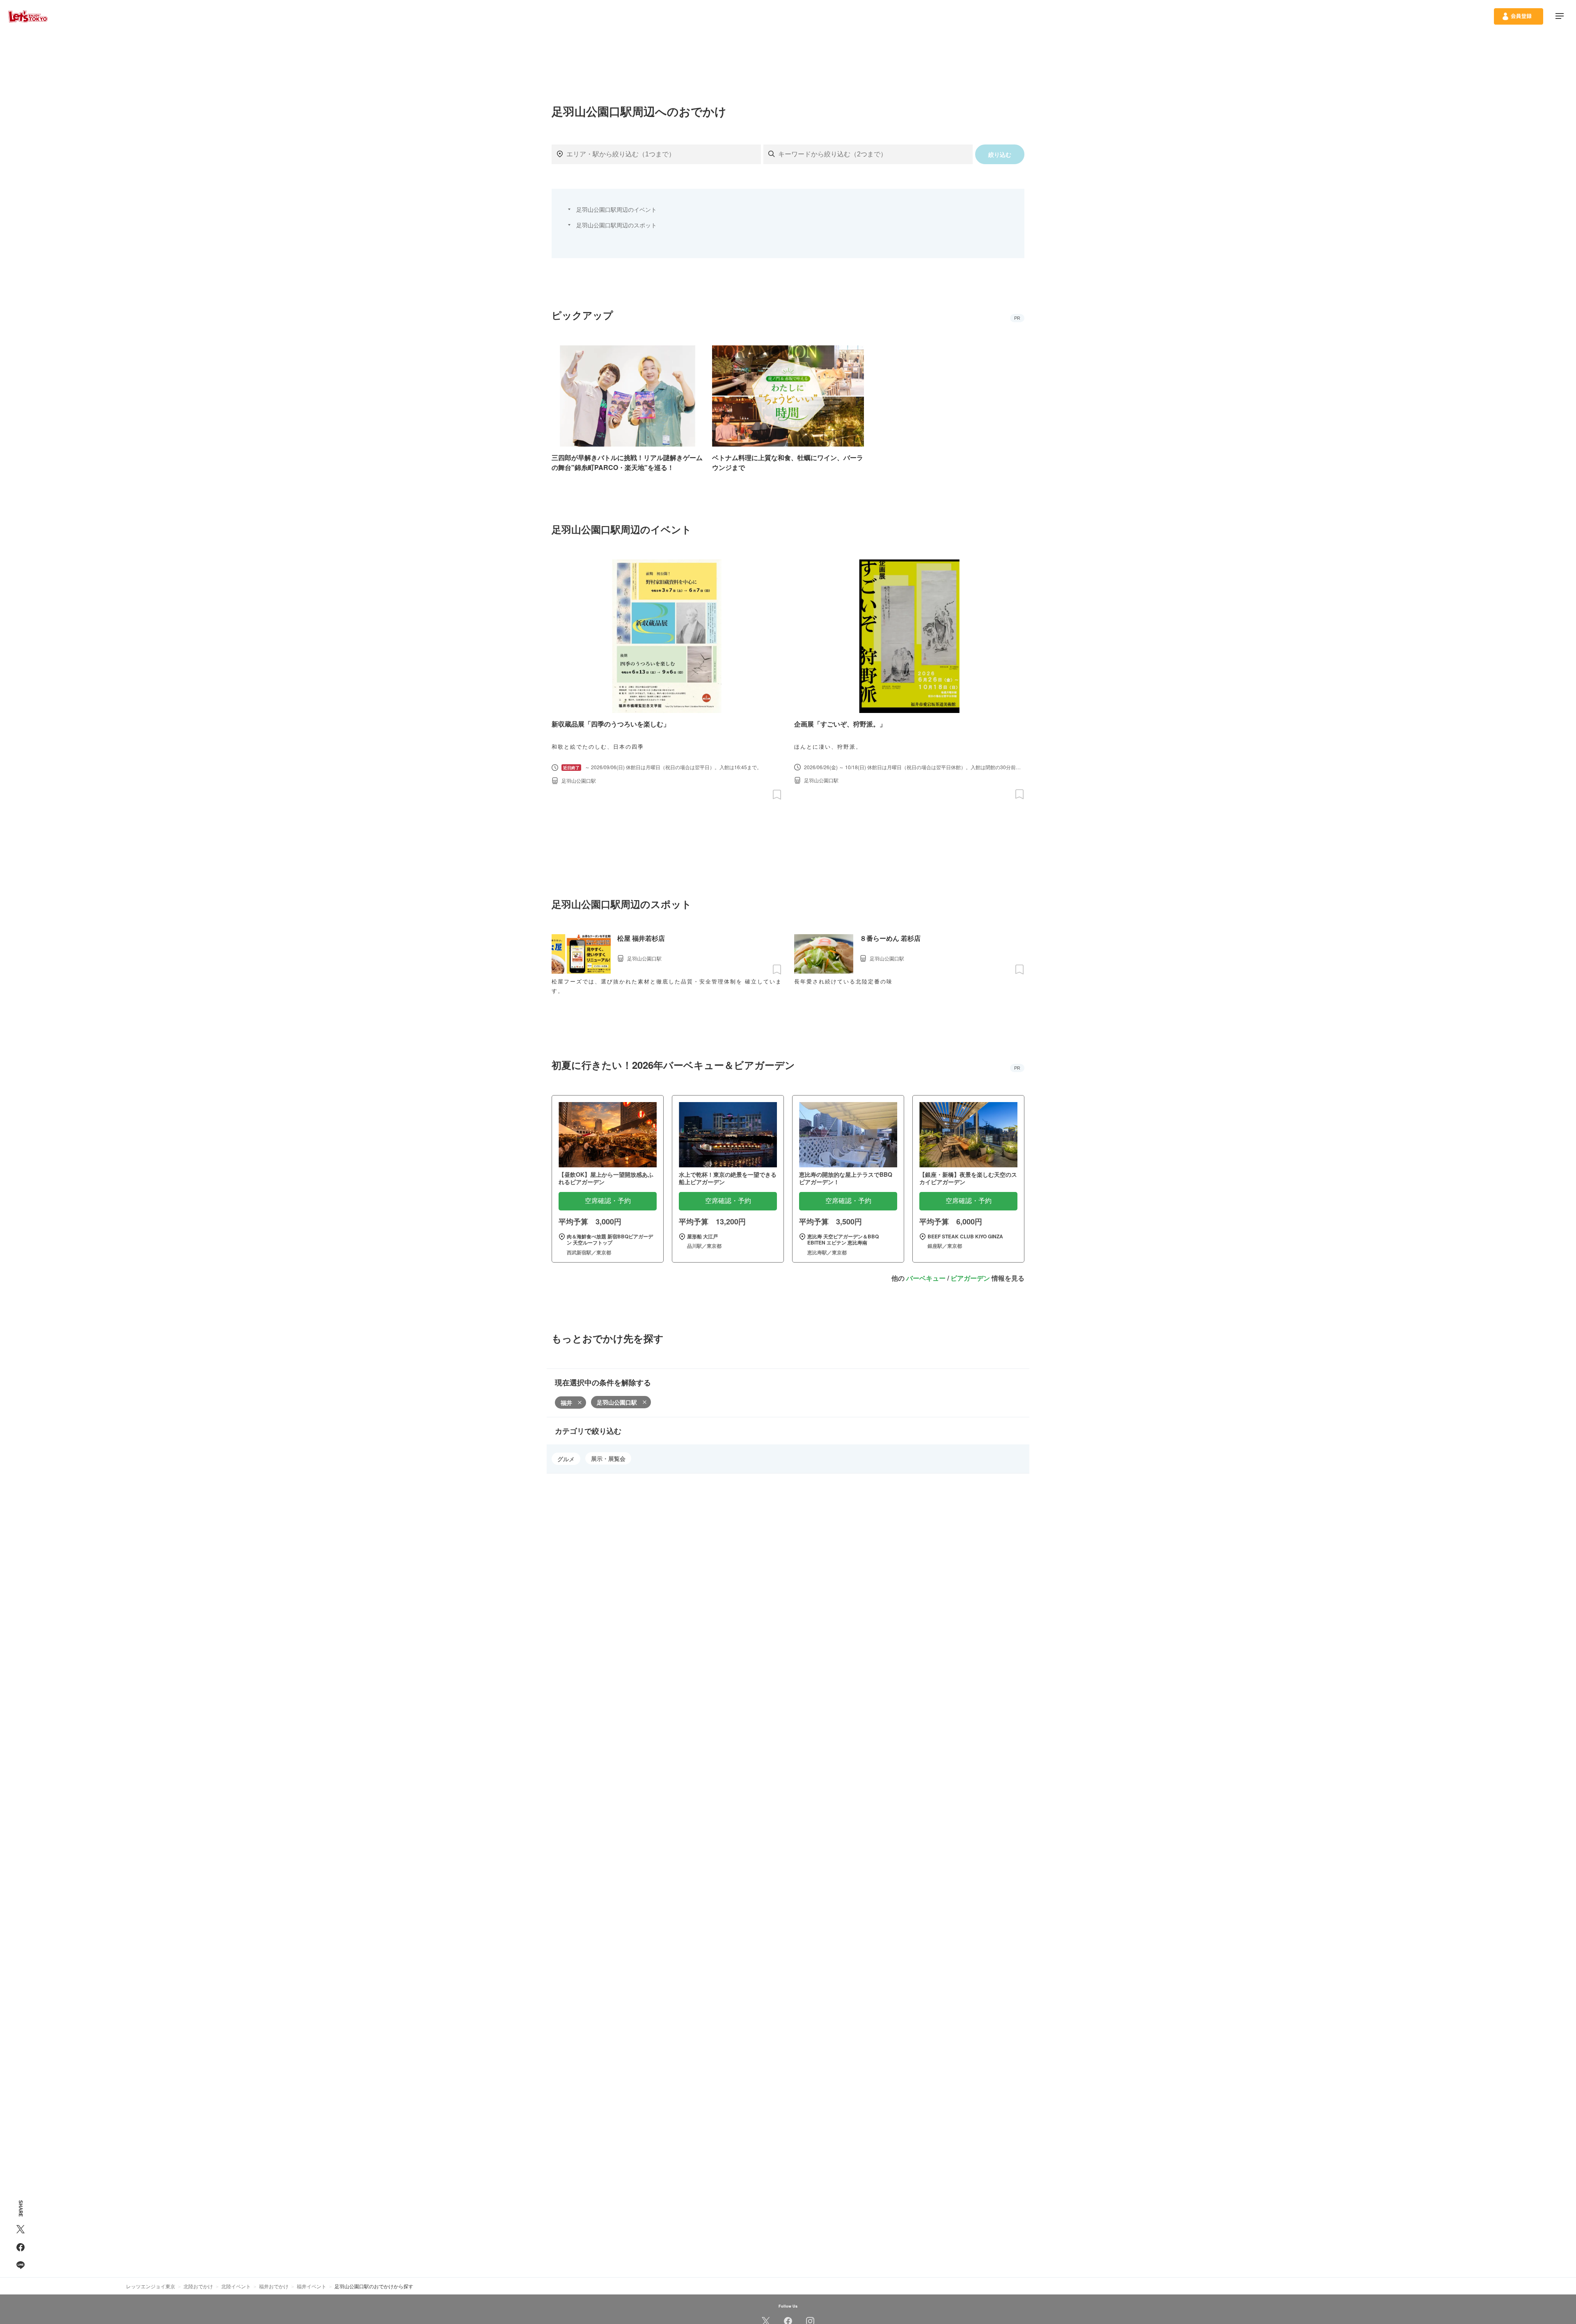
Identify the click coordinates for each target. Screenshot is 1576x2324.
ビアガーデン (970, 1278)
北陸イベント (236, 2286)
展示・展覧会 (608, 1458)
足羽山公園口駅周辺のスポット (616, 225)
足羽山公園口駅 (617, 1402)
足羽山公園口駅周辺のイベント (616, 209)
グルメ (566, 1459)
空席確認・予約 (608, 1201)
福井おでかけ (274, 2286)
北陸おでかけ (198, 2286)
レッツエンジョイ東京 (151, 2286)
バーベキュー (926, 1278)
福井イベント (312, 2286)
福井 (566, 1403)
